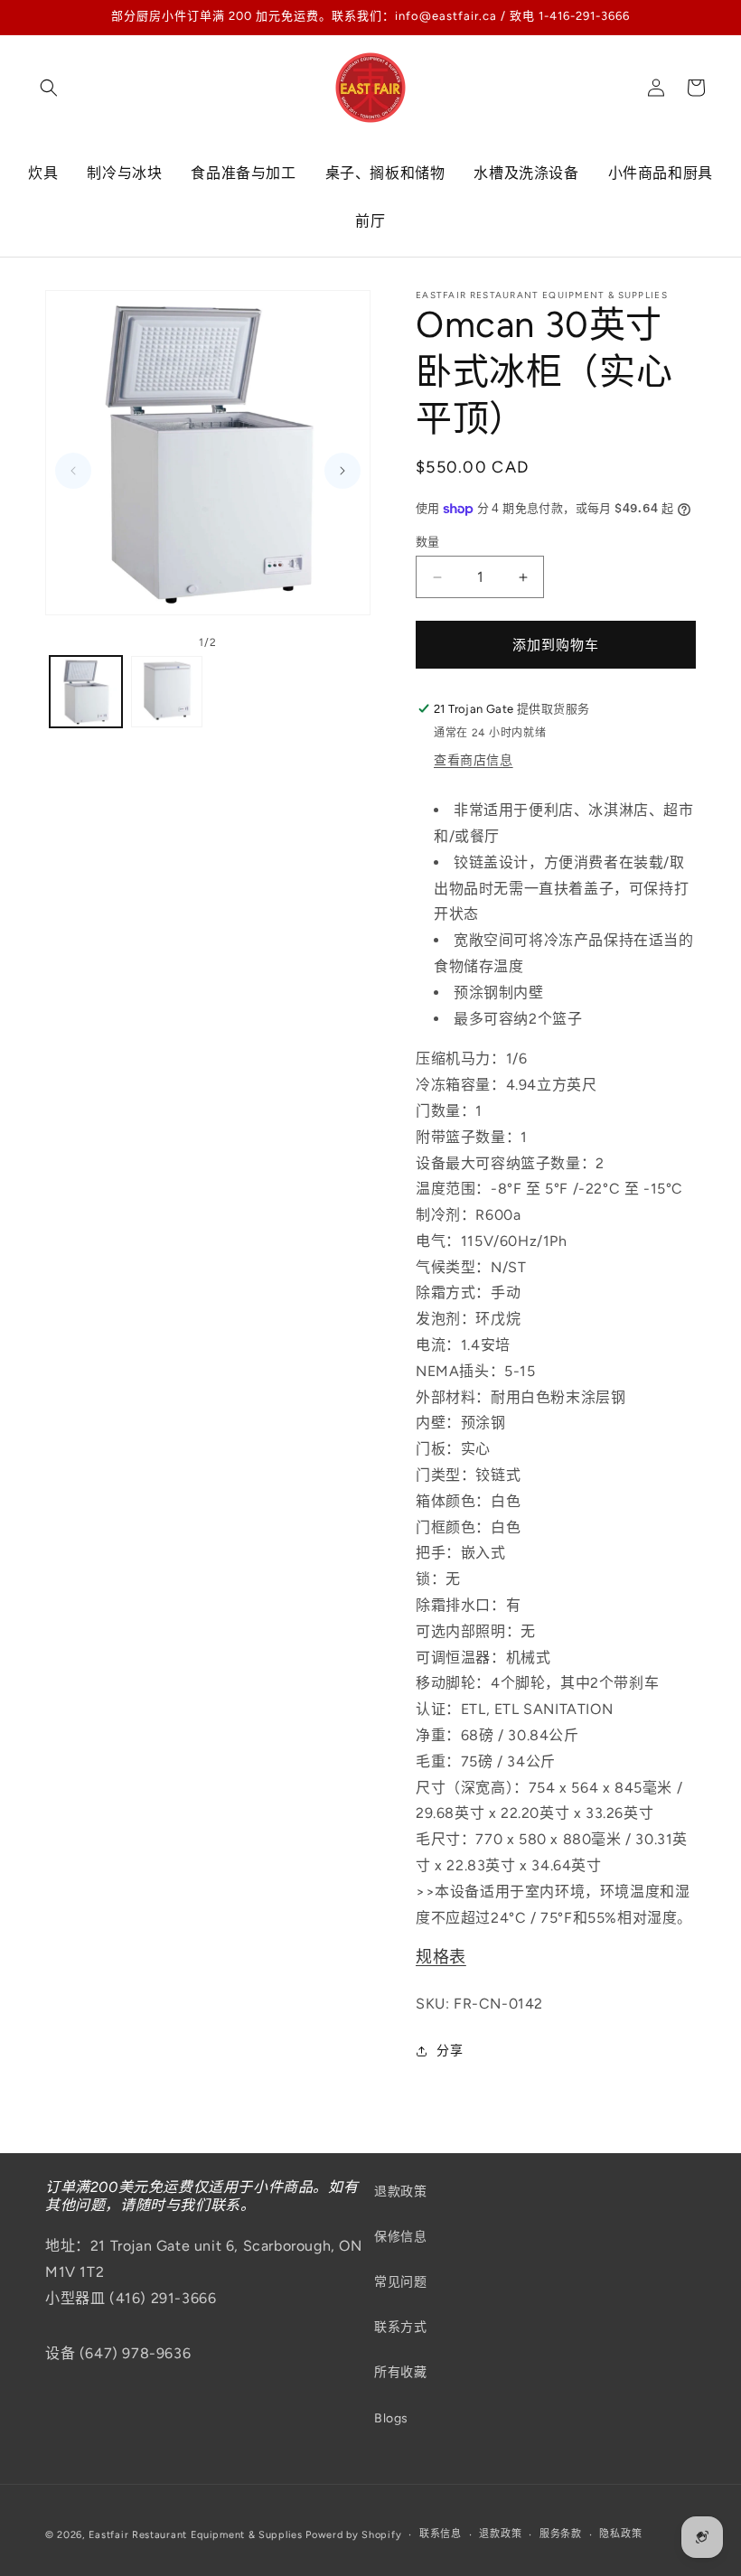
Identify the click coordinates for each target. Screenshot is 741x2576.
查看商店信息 (474, 760)
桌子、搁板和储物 (385, 173)
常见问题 (400, 2282)
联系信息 (441, 2534)
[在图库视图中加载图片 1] (86, 692)
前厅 (370, 221)
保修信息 (400, 2237)
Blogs (391, 2418)
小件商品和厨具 (661, 173)
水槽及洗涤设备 (526, 173)
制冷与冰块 (124, 173)
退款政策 (400, 2192)
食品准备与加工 (243, 173)
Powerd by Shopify (353, 2535)
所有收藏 (400, 2372)
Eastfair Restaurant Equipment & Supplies (196, 2535)
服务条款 (561, 2534)
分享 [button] (450, 2051)
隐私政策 (620, 2534)
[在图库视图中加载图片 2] (167, 692)
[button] (49, 88)
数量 (428, 542)
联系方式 (400, 2327)
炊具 (43, 173)
